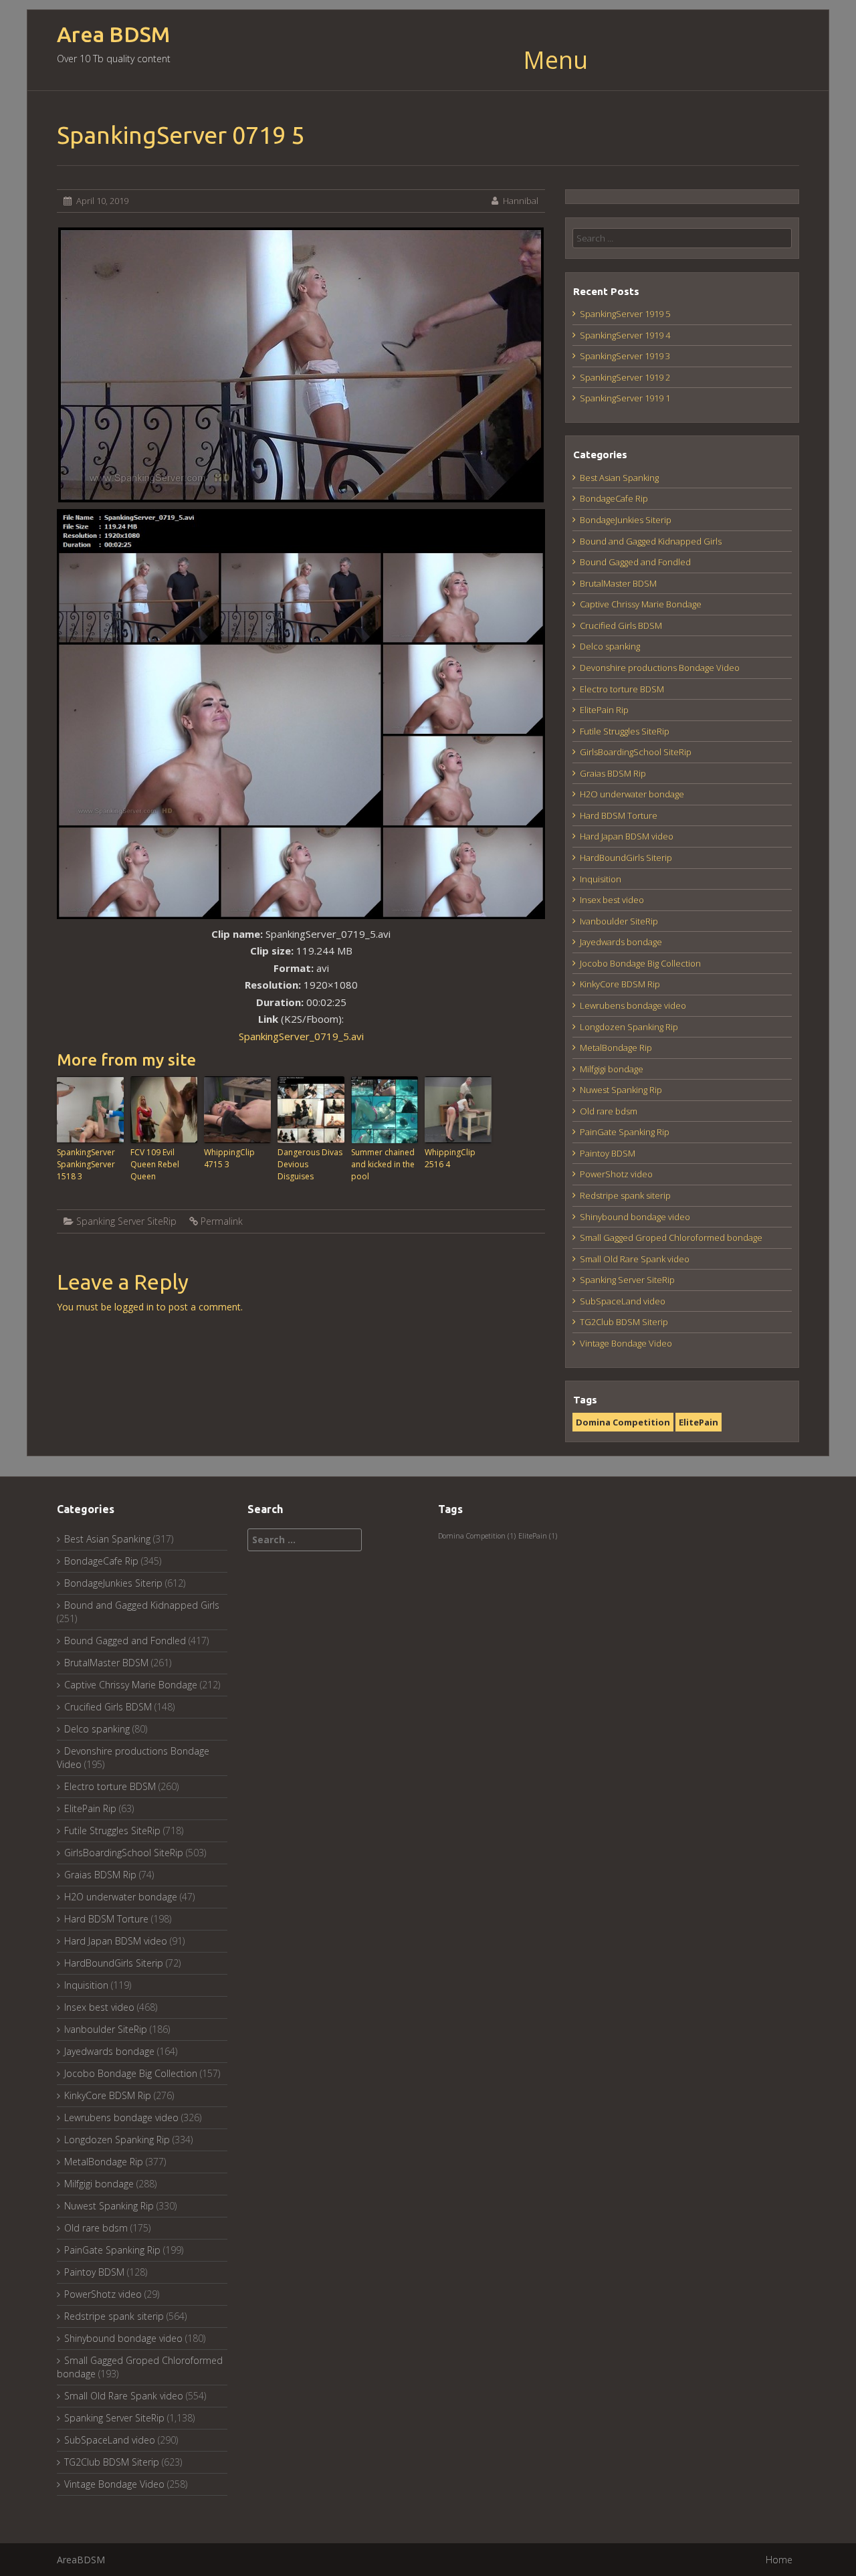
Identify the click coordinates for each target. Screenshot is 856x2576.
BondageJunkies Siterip (626, 520)
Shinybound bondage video (635, 1217)
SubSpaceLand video (623, 1301)
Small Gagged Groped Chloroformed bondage (671, 1237)
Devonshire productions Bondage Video (660, 668)
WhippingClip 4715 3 (229, 1158)
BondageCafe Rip (614, 498)
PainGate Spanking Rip (625, 1132)
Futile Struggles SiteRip (625, 731)
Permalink (222, 1221)
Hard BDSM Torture (619, 815)
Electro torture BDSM (622, 689)
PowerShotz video (616, 1174)
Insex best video (612, 900)
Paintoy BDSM (608, 1153)
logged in (134, 1307)
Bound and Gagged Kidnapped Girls (651, 541)
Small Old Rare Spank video (635, 1259)
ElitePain (699, 1422)
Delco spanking (610, 646)
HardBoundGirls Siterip (626, 858)
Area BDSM (113, 34)
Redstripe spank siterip (625, 1195)
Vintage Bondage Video (626, 1343)
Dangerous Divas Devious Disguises (310, 1164)
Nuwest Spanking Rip (621, 1090)
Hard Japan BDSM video (627, 836)
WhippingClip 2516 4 (450, 1158)
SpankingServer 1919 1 (625, 398)
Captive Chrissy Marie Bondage (641, 604)
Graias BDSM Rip (613, 773)
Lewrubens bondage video (633, 1005)
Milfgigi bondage (612, 1069)
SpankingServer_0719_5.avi (301, 1036)
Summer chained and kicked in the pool (383, 1164)
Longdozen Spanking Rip (629, 1027)
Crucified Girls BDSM (621, 625)
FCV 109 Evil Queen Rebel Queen (155, 1164)
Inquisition (601, 879)
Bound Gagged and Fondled (635, 562)
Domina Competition (623, 1422)
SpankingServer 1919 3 (625, 356)
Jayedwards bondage (621, 942)
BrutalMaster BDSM (618, 583)
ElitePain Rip (604, 710)
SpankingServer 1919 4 (625, 335)
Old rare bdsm (609, 1111)
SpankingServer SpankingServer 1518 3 (86, 1164)
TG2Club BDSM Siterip (624, 1322)
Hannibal (521, 201)
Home (779, 2560)
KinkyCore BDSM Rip (620, 984)
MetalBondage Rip (616, 1048)
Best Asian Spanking (619, 478)
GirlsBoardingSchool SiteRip (636, 752)
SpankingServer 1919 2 (625, 377)
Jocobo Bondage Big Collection (640, 963)
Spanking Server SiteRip (126, 1221)
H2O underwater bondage (632, 794)
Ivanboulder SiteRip (619, 921)
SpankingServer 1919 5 (625, 314)
